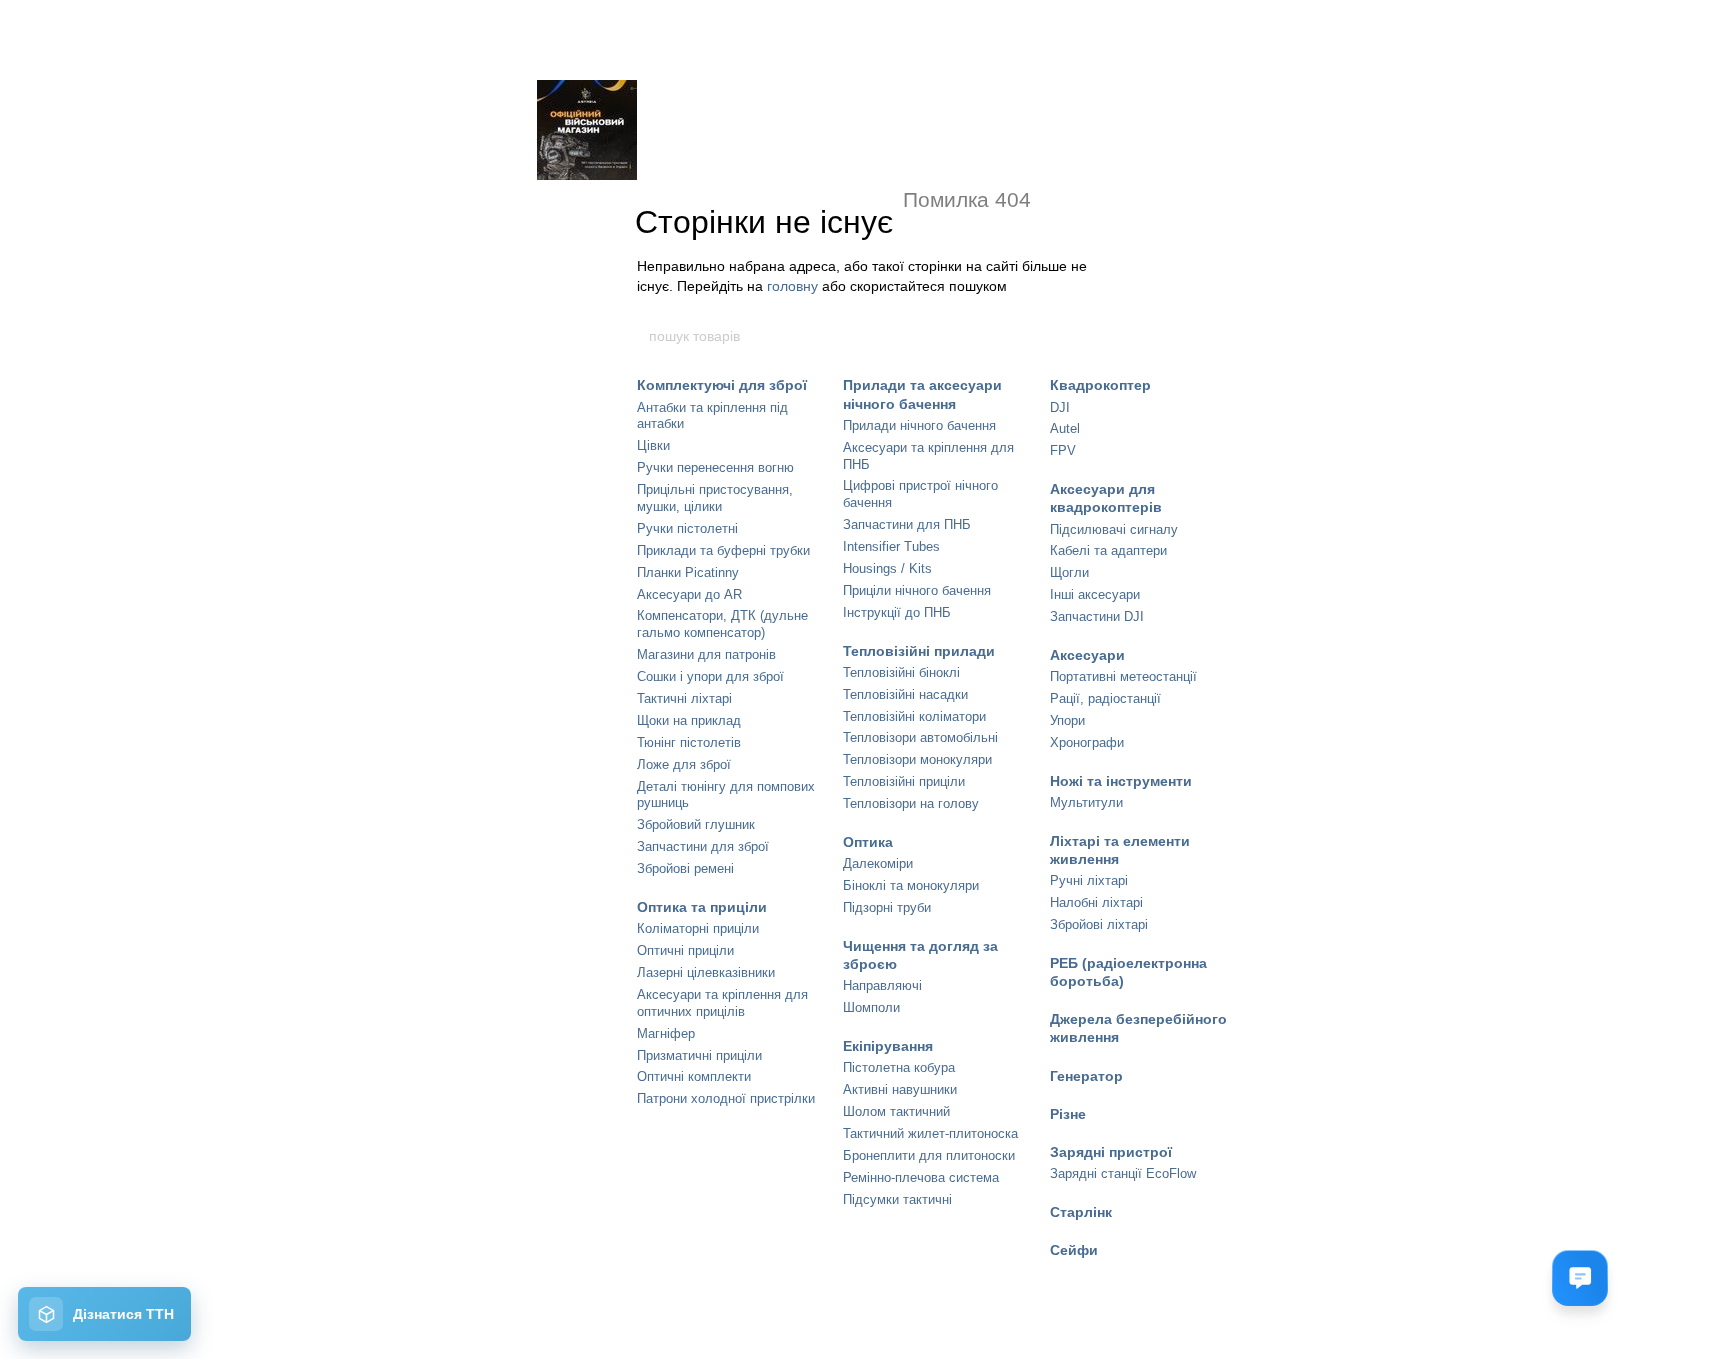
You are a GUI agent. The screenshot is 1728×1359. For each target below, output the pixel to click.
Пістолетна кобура (899, 1067)
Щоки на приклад (689, 720)
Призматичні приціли (699, 1055)
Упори (1067, 720)
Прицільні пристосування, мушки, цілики (715, 498)
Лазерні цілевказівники (706, 972)
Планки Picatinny (688, 572)
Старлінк (1081, 1212)
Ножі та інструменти (1121, 781)
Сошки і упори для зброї (710, 676)
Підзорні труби (887, 907)
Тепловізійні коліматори (914, 716)
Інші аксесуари (1095, 594)
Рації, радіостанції (1105, 698)
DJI (1060, 407)
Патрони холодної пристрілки (726, 1098)
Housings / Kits (887, 568)
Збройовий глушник (696, 824)
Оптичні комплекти (694, 1076)
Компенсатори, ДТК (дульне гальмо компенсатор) (722, 624)
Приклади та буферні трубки (723, 550)
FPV (1063, 450)
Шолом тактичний (896, 1111)
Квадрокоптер (1100, 385)
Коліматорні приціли (698, 928)
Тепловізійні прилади (919, 651)
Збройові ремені (685, 868)
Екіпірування (888, 1046)
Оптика (868, 842)
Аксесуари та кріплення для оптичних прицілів (722, 1003)
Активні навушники (900, 1089)
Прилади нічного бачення (919, 425)
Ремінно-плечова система (921, 1177)
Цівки (653, 445)
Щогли (1069, 572)
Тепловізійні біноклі (901, 672)
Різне (1068, 1114)
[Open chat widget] (1580, 1278)
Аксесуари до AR (689, 594)
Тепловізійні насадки (905, 694)
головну (792, 286)
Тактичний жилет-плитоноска (930, 1133)
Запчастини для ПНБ (907, 524)
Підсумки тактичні (897, 1199)
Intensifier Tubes (891, 546)
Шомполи (871, 1007)
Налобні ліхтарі (1096, 902)
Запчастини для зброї (703, 846)
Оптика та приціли (702, 907)
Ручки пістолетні (687, 528)
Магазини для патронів (706, 654)
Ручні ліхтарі (1089, 880)
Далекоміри (878, 863)
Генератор (1086, 1076)
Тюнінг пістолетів (689, 742)
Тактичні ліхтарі (684, 698)
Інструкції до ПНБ (897, 612)
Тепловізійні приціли (904, 781)
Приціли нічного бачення (917, 590)
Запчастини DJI (1097, 616)
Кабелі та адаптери (1108, 550)
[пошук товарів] (1081, 336)
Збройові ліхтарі (1099, 924)
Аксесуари (1087, 655)
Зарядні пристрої (1111, 1152)
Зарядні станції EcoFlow (1123, 1173)
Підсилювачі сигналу (1114, 529)
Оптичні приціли (685, 950)
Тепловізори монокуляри (917, 759)
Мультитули (1086, 802)
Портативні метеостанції (1123, 676)
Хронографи (1087, 742)
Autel (1065, 428)
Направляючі (882, 985)
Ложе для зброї (684, 764)
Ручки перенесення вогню (715, 467)
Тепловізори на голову (911, 803)
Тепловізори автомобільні (920, 737)
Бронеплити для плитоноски (929, 1155)
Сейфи (1074, 1250)
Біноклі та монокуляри (911, 885)
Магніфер (666, 1033)
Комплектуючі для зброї (722, 385)
